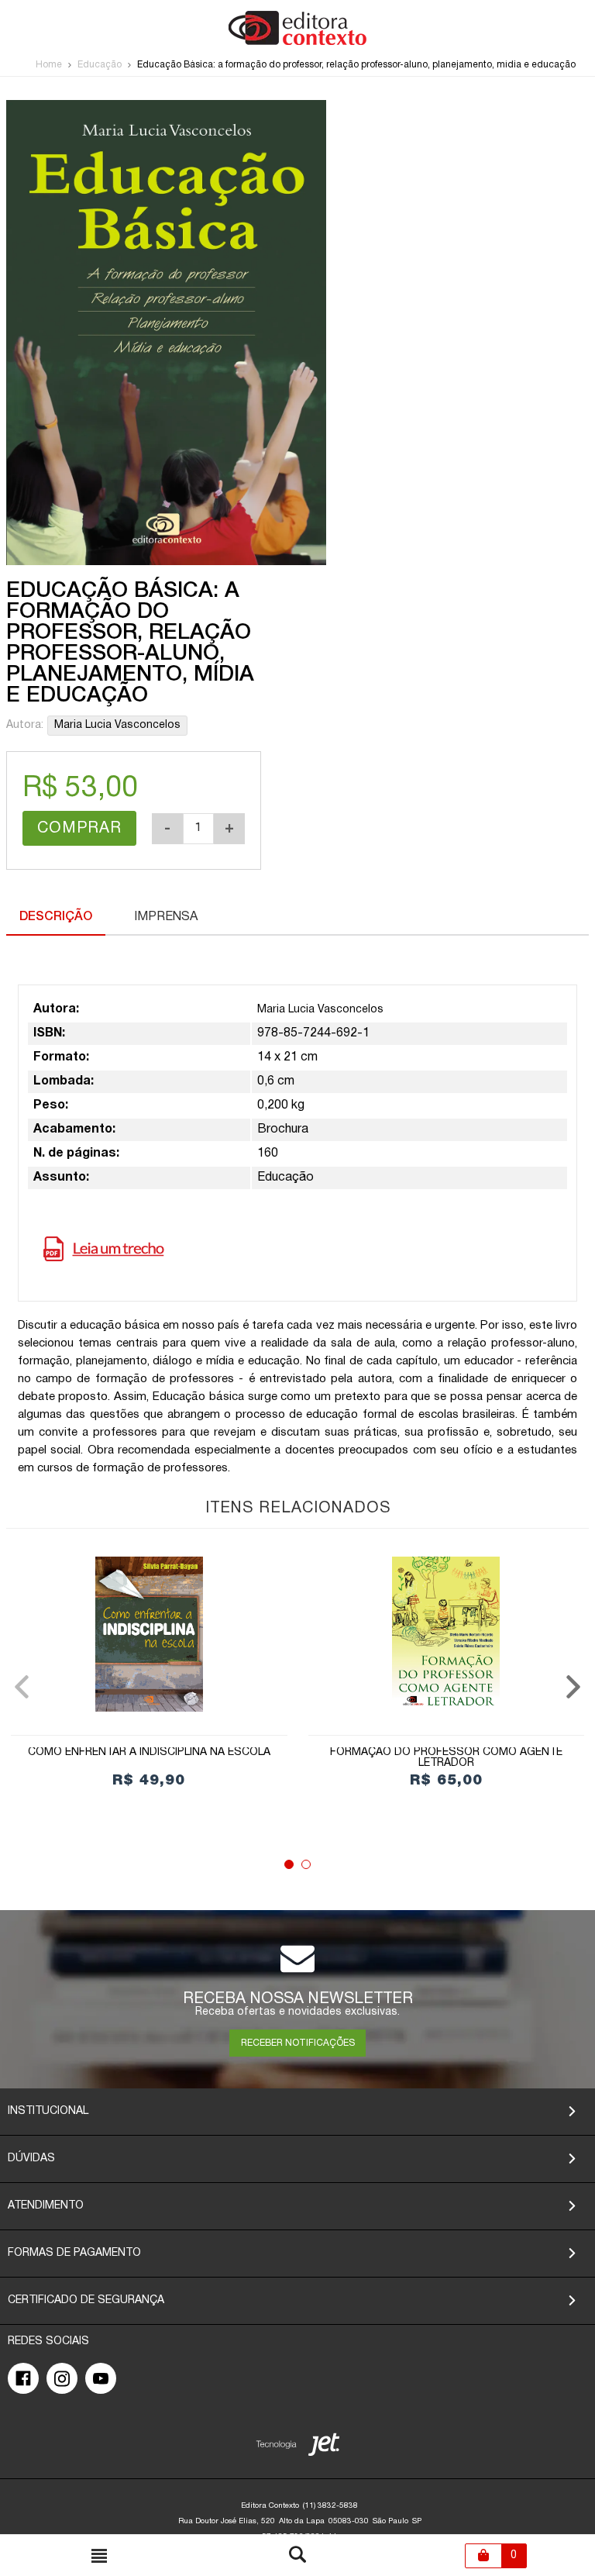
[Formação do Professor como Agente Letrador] (447, 1634)
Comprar (79, 829)
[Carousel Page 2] (306, 1864)
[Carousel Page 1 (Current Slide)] (289, 1864)
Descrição (56, 917)
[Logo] (297, 42)
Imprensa (166, 917)
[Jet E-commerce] (298, 2448)
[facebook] (23, 2378)
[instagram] (62, 2378)
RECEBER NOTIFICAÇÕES (298, 2043)
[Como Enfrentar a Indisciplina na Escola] (149, 1634)
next (573, 1687)
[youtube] (101, 2378)
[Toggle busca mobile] (99, 2556)
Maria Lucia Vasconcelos (117, 725)
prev (22, 1687)
